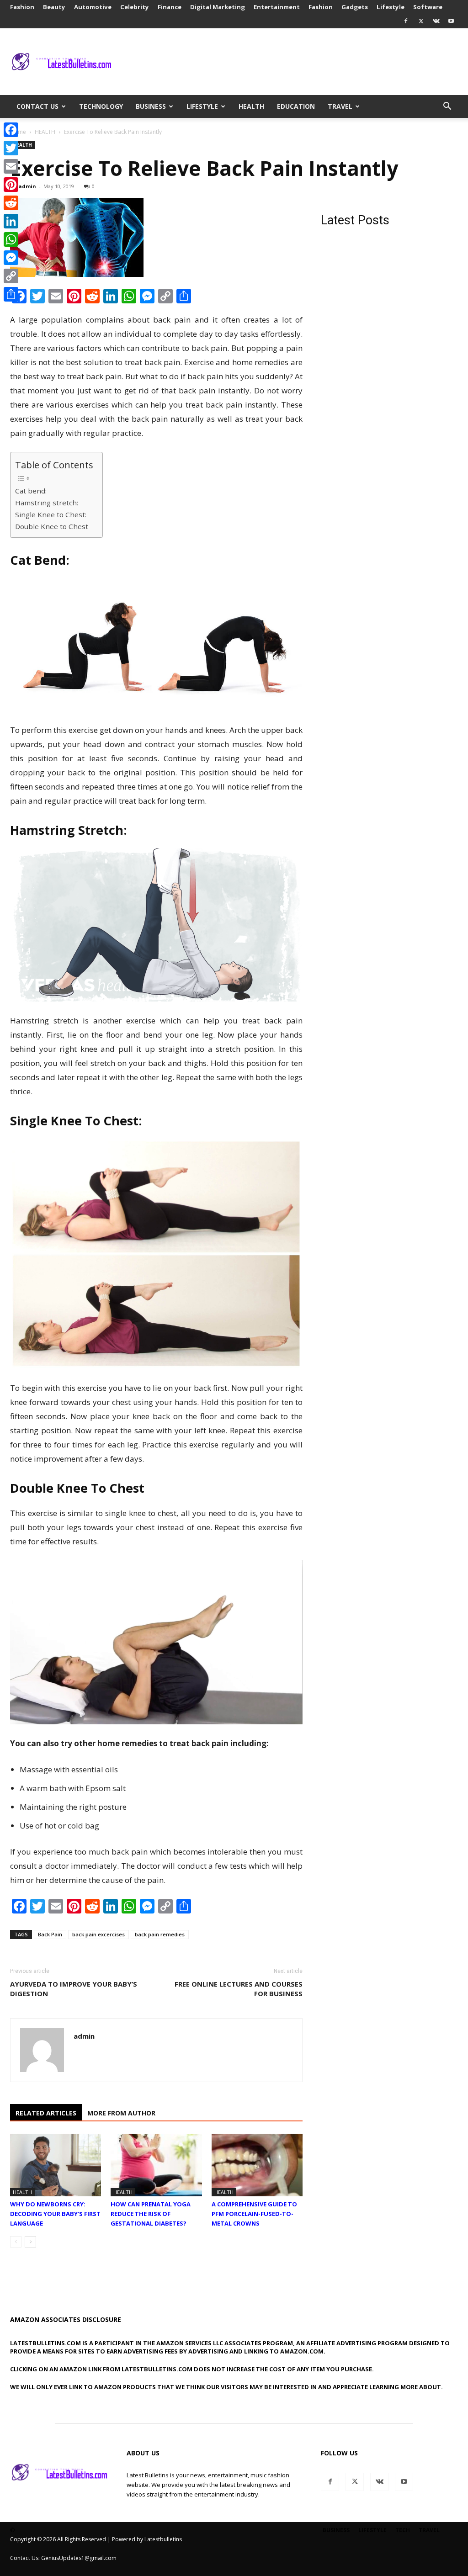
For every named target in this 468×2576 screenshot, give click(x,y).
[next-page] (30, 2242)
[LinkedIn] (11, 221)
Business (151, 106)
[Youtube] (451, 21)
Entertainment (277, 7)
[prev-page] (16, 2242)
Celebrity (135, 7)
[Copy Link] (11, 276)
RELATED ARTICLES (46, 2113)
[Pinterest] (11, 185)
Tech (403, 2530)
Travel (340, 106)
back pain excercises (98, 1934)
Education (296, 106)
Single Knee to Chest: (51, 514)
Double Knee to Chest (52, 526)
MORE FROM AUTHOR (121, 2113)
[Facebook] (406, 21)
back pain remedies (160, 1934)
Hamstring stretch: (47, 503)
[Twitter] (421, 21)
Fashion (22, 7)
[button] (447, 107)
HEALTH (45, 132)
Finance (170, 7)
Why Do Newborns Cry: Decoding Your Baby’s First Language (55, 2214)
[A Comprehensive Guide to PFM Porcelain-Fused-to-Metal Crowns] (257, 2165)
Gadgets (355, 7)
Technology (101, 106)
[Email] (11, 166)
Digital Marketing (218, 7)
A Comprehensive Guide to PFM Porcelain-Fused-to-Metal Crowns (254, 2214)
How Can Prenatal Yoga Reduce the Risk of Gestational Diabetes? (151, 2214)
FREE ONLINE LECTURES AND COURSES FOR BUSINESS (239, 1989)
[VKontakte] (436, 21)
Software (428, 7)
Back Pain (50, 1934)
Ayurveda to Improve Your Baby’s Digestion (74, 1989)
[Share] (11, 294)
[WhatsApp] (11, 239)
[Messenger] (11, 258)
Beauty (54, 7)
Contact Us (37, 106)
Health (251, 106)
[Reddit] (11, 203)
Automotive (93, 7)
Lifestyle (391, 7)
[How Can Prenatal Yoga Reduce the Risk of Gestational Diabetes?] (156, 2165)
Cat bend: (31, 491)
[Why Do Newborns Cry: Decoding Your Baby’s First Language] (56, 2165)
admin (27, 186)
